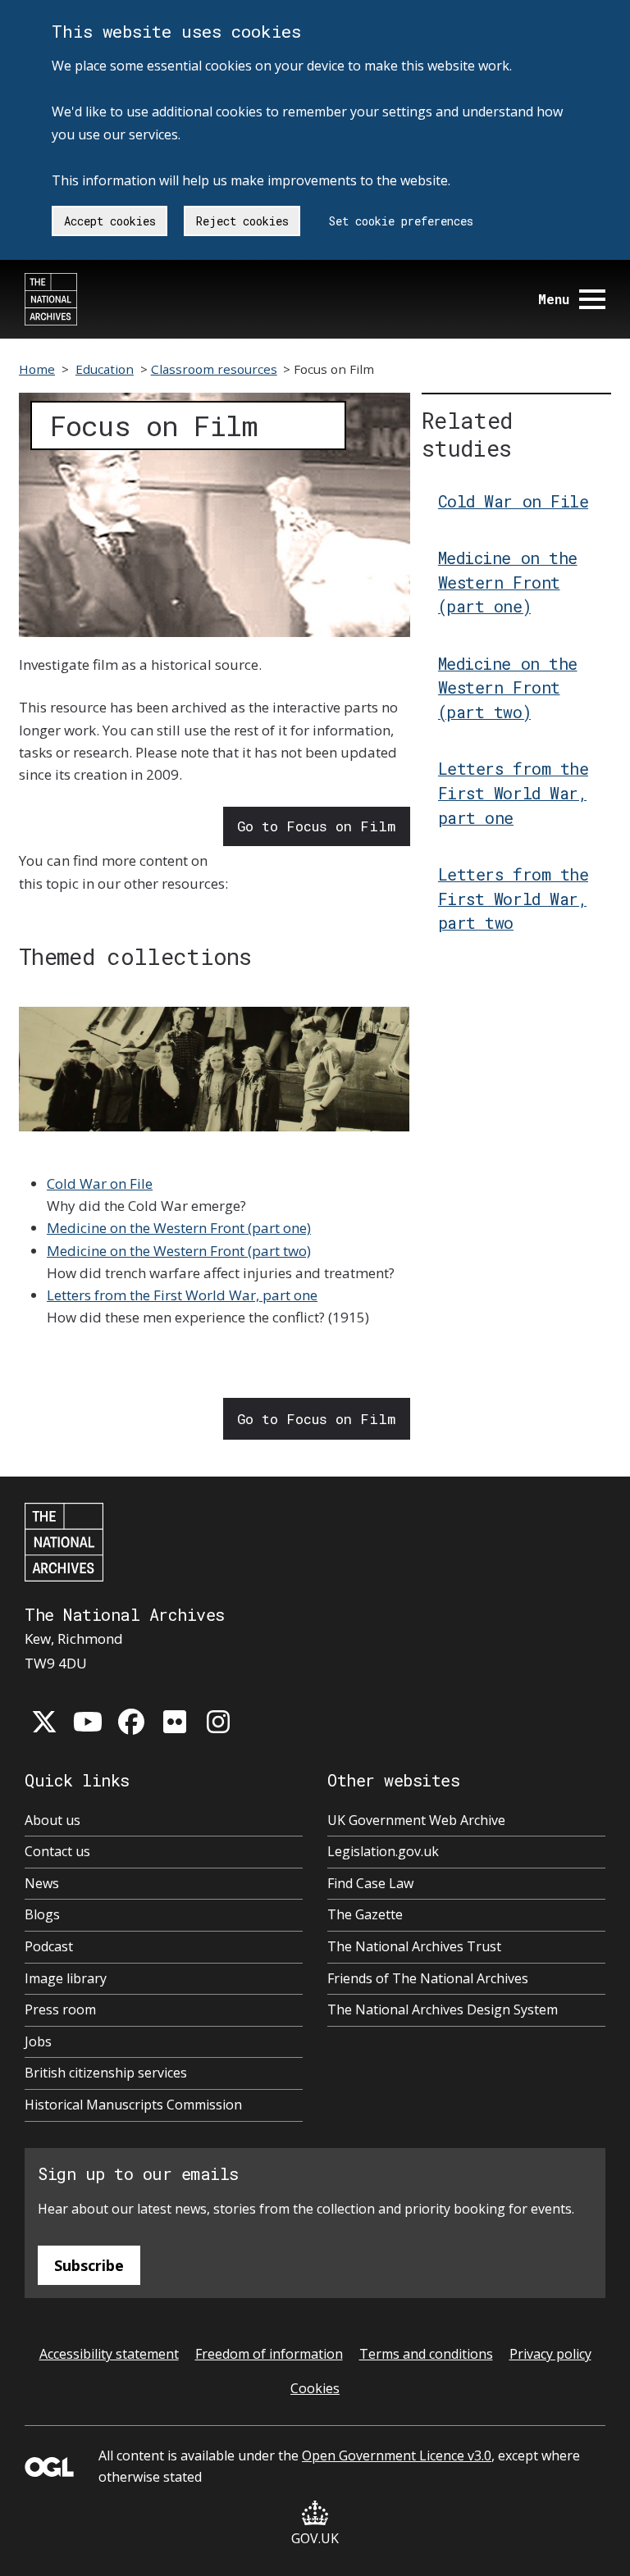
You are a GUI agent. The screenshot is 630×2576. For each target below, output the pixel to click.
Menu (554, 299)
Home (37, 369)
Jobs (38, 2041)
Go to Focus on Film (316, 826)
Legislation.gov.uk (383, 1851)
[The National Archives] (51, 299)
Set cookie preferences (401, 221)
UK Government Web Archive (416, 1820)
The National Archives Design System (443, 2009)
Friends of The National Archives (428, 1978)
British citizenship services (106, 2073)
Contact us (57, 1851)
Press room (60, 2009)
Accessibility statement (109, 2354)
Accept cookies (110, 221)
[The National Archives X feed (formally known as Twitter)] (44, 1722)
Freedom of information (269, 2354)
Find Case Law (370, 1883)
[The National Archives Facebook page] (131, 1722)
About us (52, 1820)
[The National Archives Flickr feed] (175, 1722)
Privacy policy (550, 2354)
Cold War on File (100, 1183)
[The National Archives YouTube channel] (88, 1722)
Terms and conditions (426, 2354)
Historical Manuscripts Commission (133, 2105)
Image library (66, 1978)
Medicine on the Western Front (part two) (179, 1251)
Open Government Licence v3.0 (397, 2455)
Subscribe (89, 2265)
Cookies (315, 2388)
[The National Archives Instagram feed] (218, 1722)
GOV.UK (315, 2538)
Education (105, 369)
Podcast (49, 1946)
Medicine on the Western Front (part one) (179, 1228)
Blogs (42, 1914)
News (42, 1883)
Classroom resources (214, 369)
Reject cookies (242, 221)
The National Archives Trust (414, 1946)
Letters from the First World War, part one (182, 1295)
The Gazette (365, 1914)
